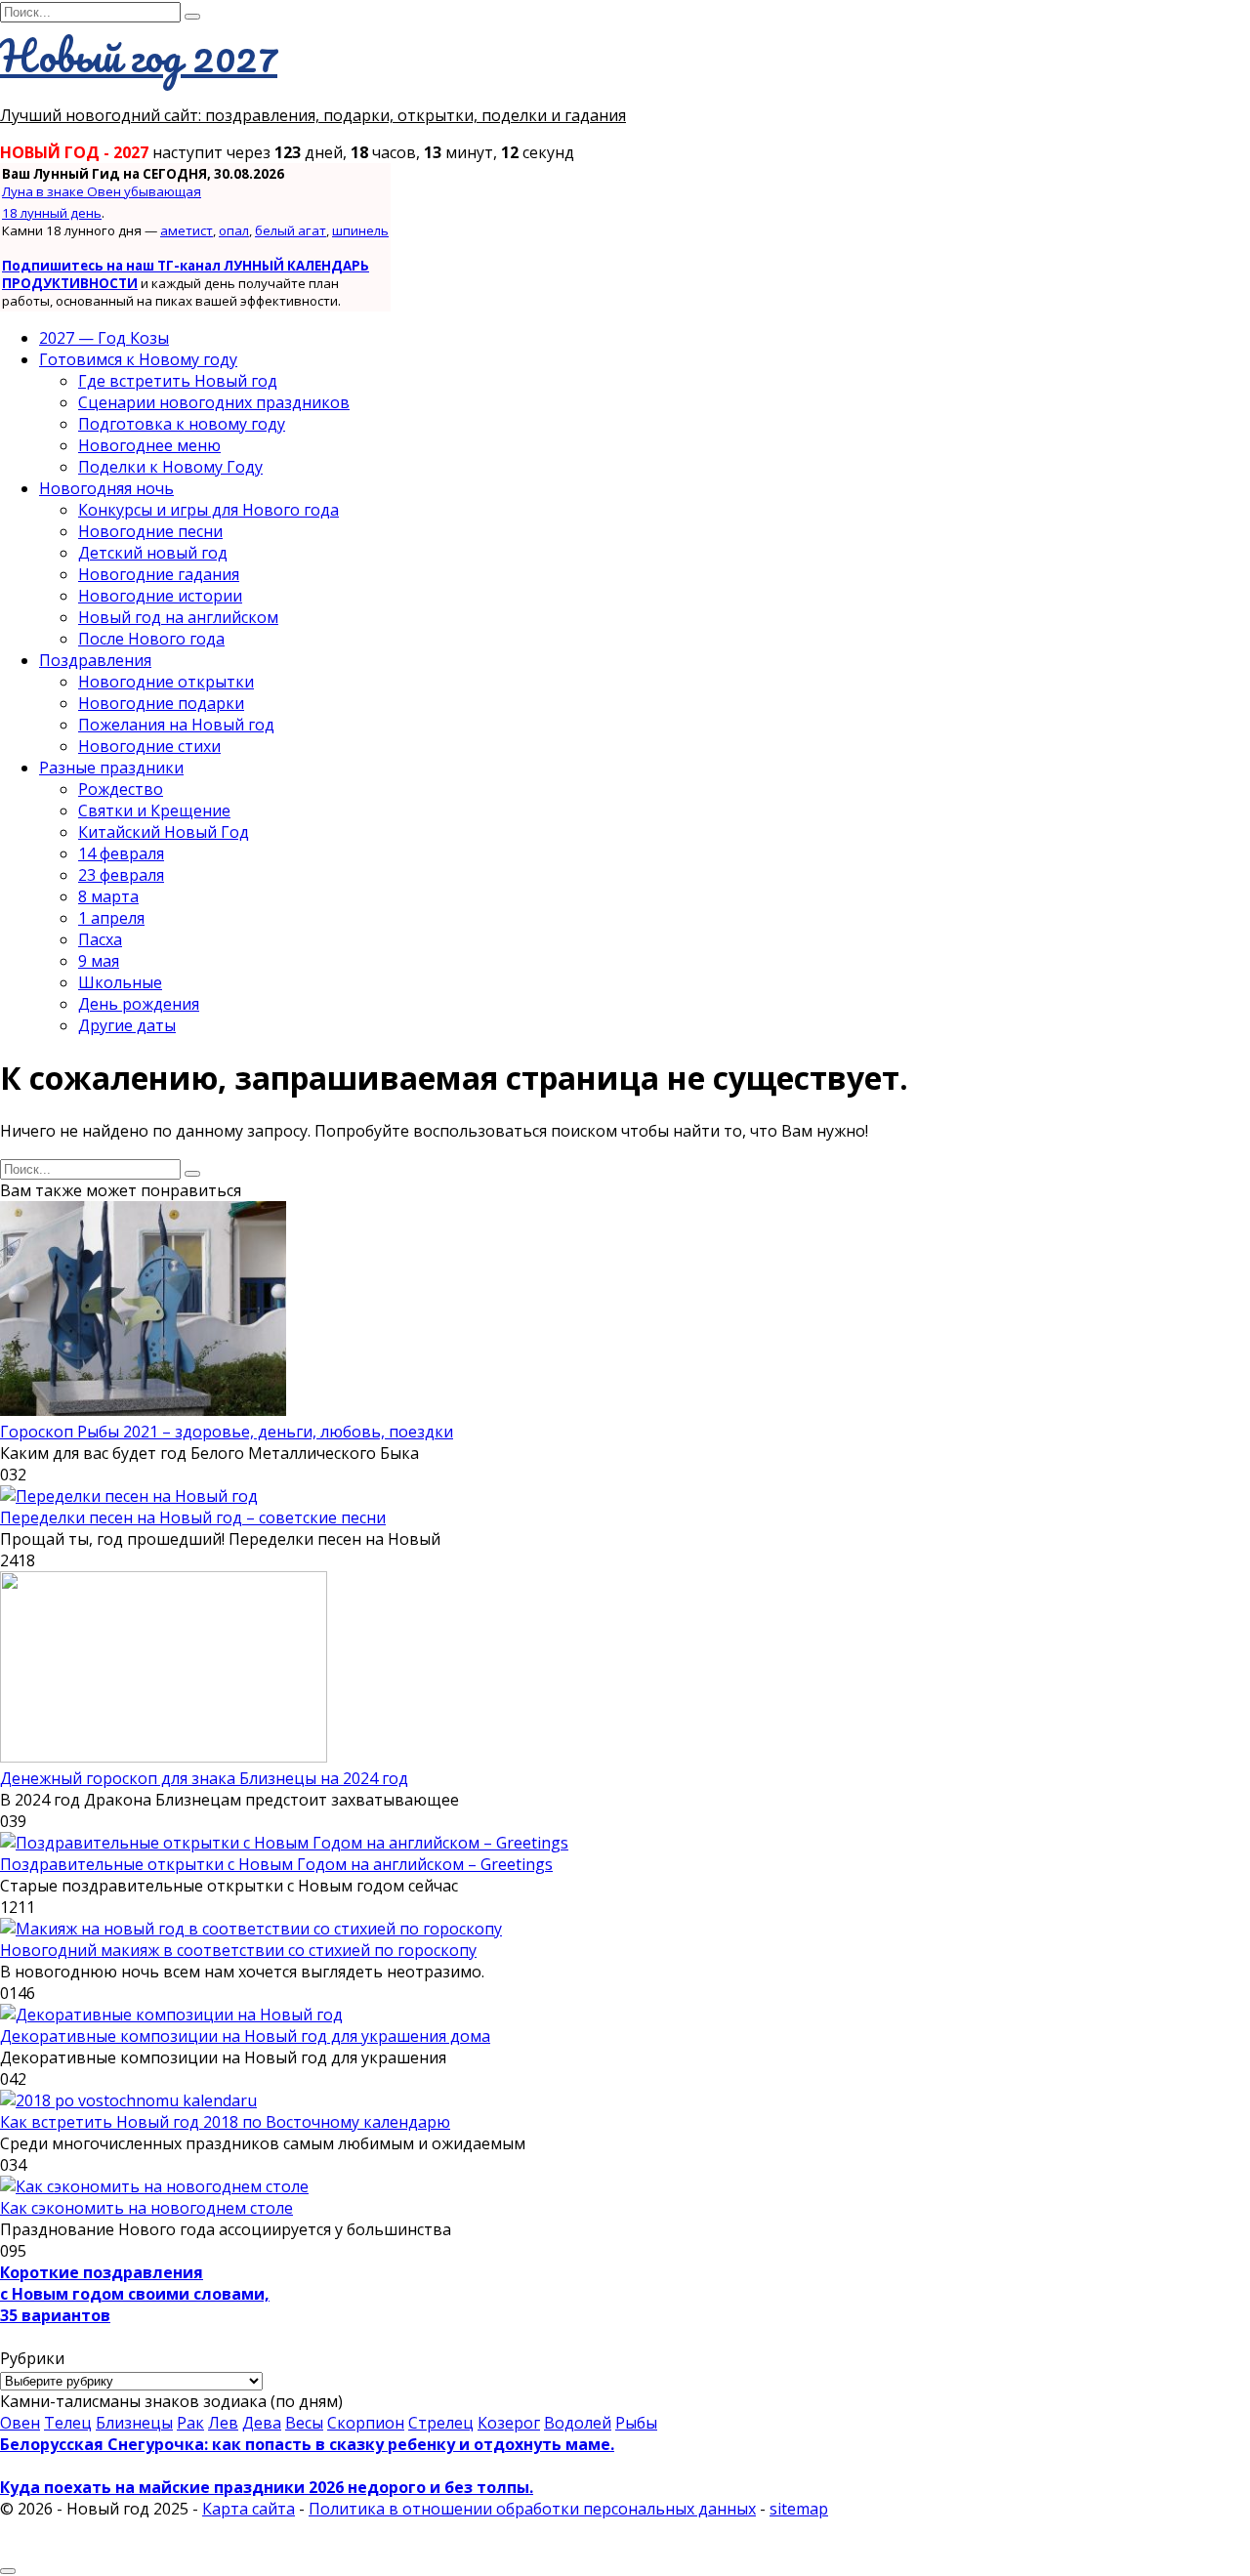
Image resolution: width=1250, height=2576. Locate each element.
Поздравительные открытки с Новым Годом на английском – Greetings (276, 1864)
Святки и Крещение (154, 810)
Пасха (100, 939)
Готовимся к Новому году (138, 359)
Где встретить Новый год (178, 381)
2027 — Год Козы (104, 338)
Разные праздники (111, 768)
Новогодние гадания (159, 574)
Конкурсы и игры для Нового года (208, 510)
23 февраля (121, 875)
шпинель (360, 230)
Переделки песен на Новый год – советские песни (193, 1517)
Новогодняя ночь (106, 488)
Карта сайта (249, 2509)
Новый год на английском (178, 617)
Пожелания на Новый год (176, 725)
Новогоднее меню (149, 445)
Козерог (509, 2423)
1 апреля (111, 918)
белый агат (291, 230)
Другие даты (127, 1025)
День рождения (139, 1004)
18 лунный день (52, 213)
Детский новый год (153, 553)
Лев (223, 2423)
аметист (187, 230)
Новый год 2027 (139, 56)
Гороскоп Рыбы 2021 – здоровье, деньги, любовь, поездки (227, 1432)
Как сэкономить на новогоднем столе (146, 2208)
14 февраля (121, 853)
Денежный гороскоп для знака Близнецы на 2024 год (204, 1778)
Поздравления (95, 660)
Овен (20, 2423)
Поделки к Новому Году (170, 467)
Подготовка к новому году (182, 424)
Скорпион (366, 2423)
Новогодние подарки (161, 703)
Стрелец (441, 2423)
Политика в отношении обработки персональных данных (532, 2509)
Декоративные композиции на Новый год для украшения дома (245, 2036)
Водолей (578, 2423)
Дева (262, 2423)
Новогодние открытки (166, 682)
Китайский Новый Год (164, 832)
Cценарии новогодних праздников (214, 402)
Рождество (121, 789)
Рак (190, 2423)
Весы (304, 2423)
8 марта (108, 896)
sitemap (799, 2509)
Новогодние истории (160, 596)
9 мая (99, 961)
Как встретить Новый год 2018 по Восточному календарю (225, 2122)
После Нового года (151, 639)
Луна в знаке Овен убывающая (102, 191)
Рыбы (636, 2423)
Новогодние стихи (149, 746)
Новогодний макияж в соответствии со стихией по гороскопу (238, 1950)
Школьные (120, 982)
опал (234, 230)
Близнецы (134, 2423)
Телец (68, 2423)
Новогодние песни (150, 531)
